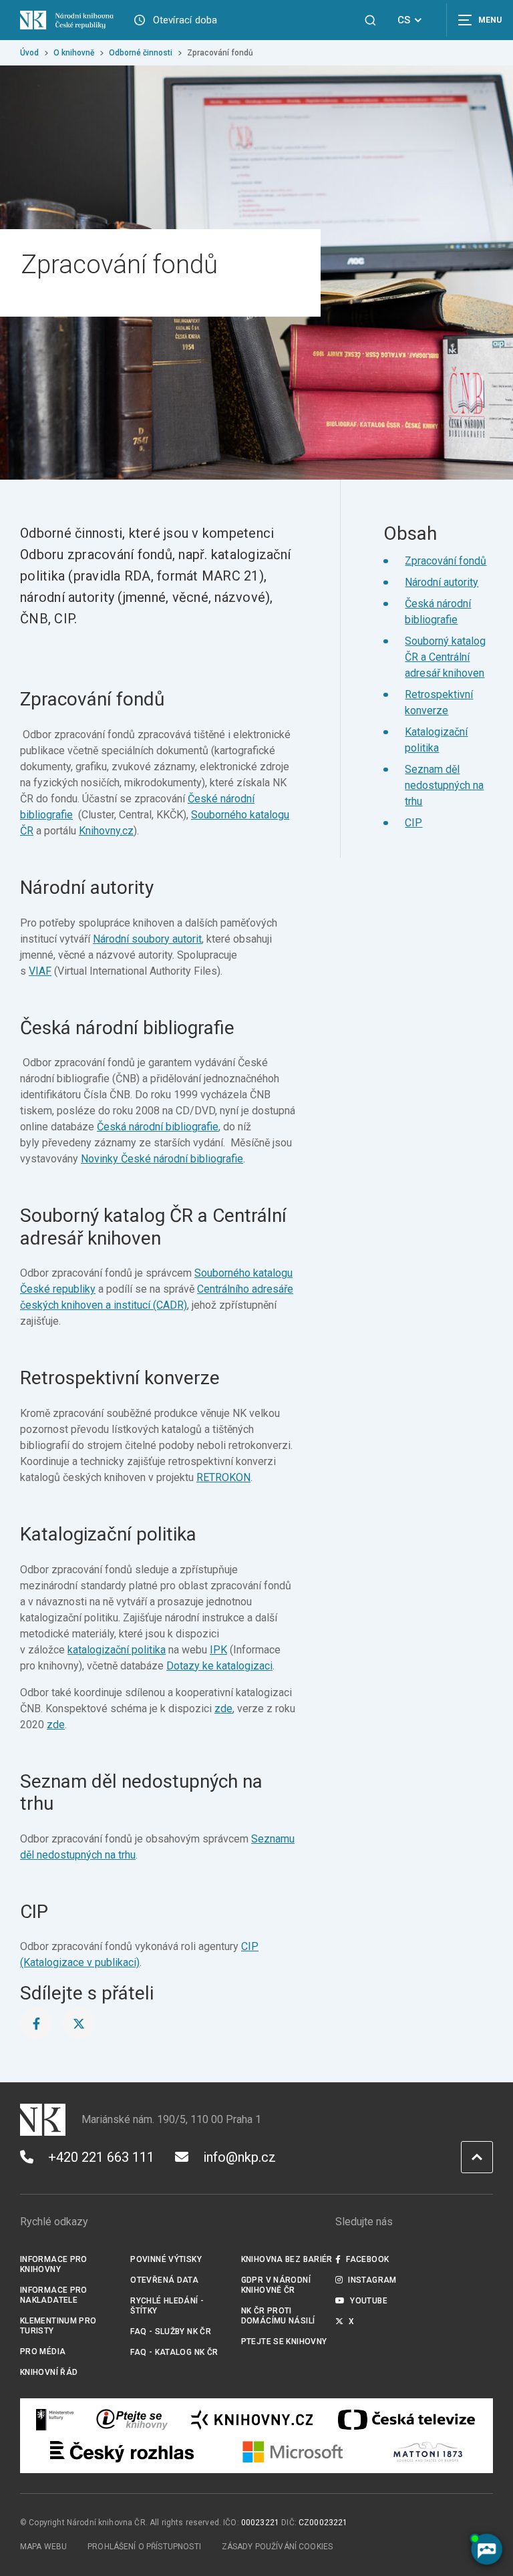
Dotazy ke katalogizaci (219, 1666)
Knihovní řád (49, 2372)
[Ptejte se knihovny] (132, 2420)
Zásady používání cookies (278, 2547)
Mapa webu (43, 2547)
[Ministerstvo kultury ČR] (55, 2420)
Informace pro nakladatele (54, 2295)
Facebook (367, 2259)
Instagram (372, 2280)
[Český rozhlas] (122, 2452)
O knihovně (74, 53)
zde (223, 1709)
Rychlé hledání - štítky (167, 2306)
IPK (218, 1650)
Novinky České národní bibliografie (162, 1159)
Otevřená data (164, 2280)
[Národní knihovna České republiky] (67, 20)
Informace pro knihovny (54, 2264)
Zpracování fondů (446, 561)
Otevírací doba (185, 20)
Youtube (369, 2301)
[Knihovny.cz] (252, 2420)
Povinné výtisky (166, 2259)
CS (404, 20)
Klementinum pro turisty (58, 2326)
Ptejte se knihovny (284, 2342)
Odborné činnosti (141, 53)
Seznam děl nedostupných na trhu (444, 785)
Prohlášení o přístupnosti (144, 2547)
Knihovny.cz (106, 831)
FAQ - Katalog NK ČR (174, 2352)
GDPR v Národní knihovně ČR (276, 2285)
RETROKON (223, 1477)
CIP (413, 823)
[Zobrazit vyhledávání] (370, 20)
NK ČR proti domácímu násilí (278, 2316)
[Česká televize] (406, 2420)
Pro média (43, 2352)
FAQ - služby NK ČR (171, 2331)
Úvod (29, 53)
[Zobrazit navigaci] (480, 20)
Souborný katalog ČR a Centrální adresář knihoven (445, 657)
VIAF (40, 971)
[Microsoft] (293, 2452)
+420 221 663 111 (101, 2157)
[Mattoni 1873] (428, 2452)
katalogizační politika (117, 1650)
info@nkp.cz (239, 2157)
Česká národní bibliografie (158, 1127)
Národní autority (442, 582)
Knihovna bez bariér (287, 2259)
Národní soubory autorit (147, 939)
